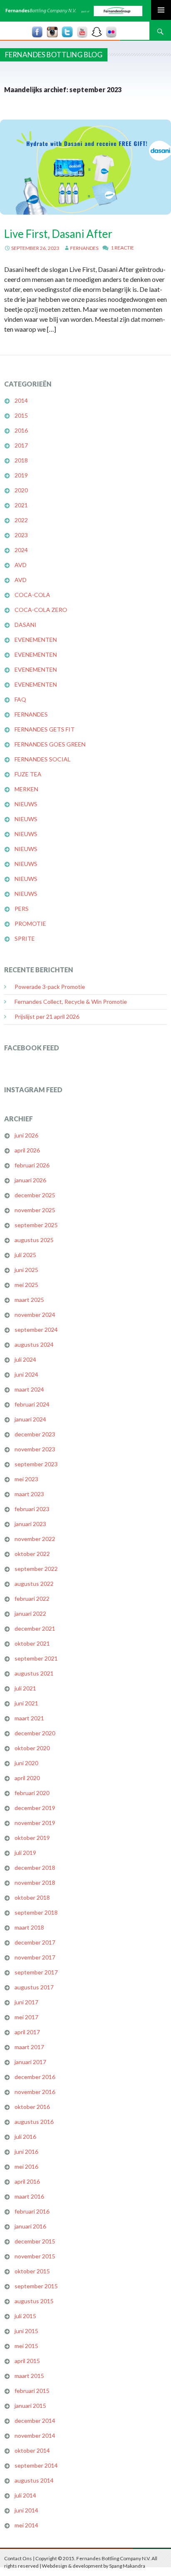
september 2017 (36, 1972)
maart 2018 (29, 1927)
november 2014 (35, 2435)
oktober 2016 (32, 2107)
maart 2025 (29, 1300)
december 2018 (35, 1868)
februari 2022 (32, 1599)
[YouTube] (82, 32)
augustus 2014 (34, 2480)
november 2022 (35, 1539)
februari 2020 (32, 1793)
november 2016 (35, 2092)
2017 (21, 445)
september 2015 (36, 2286)
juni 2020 (26, 1763)
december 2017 (35, 1942)
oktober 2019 (32, 1838)
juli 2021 (25, 1688)
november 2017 (35, 1957)
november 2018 (35, 1882)
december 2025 (35, 1195)
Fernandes (84, 248)
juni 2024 (26, 1374)
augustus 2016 (34, 2122)
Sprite (25, 938)
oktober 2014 (32, 2450)
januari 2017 (30, 2062)
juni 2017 (26, 2002)
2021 (21, 505)
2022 (21, 520)
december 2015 (35, 2241)
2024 (21, 550)
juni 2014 (26, 2510)
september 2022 (36, 1569)
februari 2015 (32, 2391)
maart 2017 (29, 2047)
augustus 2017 (34, 1987)
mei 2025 (26, 1285)
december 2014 (35, 2421)
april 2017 (27, 2032)
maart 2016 (29, 2196)
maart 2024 (29, 1389)
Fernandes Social (43, 759)
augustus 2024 (34, 1344)
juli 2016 (25, 2137)
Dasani (26, 625)
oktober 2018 (32, 1897)
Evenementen (36, 640)
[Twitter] (67, 32)
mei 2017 (26, 2017)
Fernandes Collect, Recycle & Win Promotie (71, 1002)
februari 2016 (32, 2211)
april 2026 (27, 1150)
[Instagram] (52, 32)
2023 (21, 535)
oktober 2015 (32, 2271)
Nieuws (26, 804)
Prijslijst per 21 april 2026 (47, 1016)
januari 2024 (30, 1419)
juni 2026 (26, 1135)
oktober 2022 (32, 1554)
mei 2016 (26, 2166)
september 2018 (36, 1912)
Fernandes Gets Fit (45, 729)
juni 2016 (26, 2152)
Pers (22, 909)
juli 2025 (25, 1255)
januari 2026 (30, 1180)
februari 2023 (32, 1509)
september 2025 (36, 1225)
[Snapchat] (97, 32)
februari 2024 (32, 1404)
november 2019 (35, 1823)
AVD (21, 565)
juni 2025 (26, 1270)
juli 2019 (25, 1853)
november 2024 (35, 1315)
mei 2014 (26, 2525)
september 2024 (36, 1330)
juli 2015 (25, 2316)
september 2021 (36, 1658)
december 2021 (35, 1628)
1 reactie (122, 248)
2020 (21, 490)
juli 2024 (25, 1359)
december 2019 (35, 1808)
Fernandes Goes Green (50, 744)
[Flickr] (111, 32)
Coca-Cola (32, 595)
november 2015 (35, 2256)
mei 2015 (26, 2346)
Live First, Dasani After (58, 234)
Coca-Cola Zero (41, 610)
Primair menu (161, 10)
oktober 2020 (32, 1748)
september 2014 (36, 2465)
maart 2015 (29, 2376)
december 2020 (35, 1733)
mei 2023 (26, 1479)
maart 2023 (29, 1494)
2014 (21, 400)
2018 (21, 460)
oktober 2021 (32, 1643)
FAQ (20, 699)
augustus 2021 (34, 1673)
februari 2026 (32, 1165)
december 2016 (35, 2077)
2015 (21, 415)
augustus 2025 (34, 1240)
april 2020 (27, 1778)
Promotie (30, 923)
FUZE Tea (28, 774)
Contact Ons (18, 2558)
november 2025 (35, 1210)
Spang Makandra (127, 2566)
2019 (21, 475)
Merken (26, 789)
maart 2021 (29, 1718)
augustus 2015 (34, 2301)
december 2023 (35, 1434)
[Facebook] (37, 32)
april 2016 (27, 2181)
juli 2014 (25, 2495)
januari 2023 (30, 1524)
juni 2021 (26, 1703)
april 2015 (27, 2361)
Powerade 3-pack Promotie (50, 987)
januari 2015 (30, 2406)
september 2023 (36, 1464)
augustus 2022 (34, 1584)
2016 (21, 430)
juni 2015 (26, 2331)
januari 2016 (30, 2226)
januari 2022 (30, 1613)
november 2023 (35, 1449)
